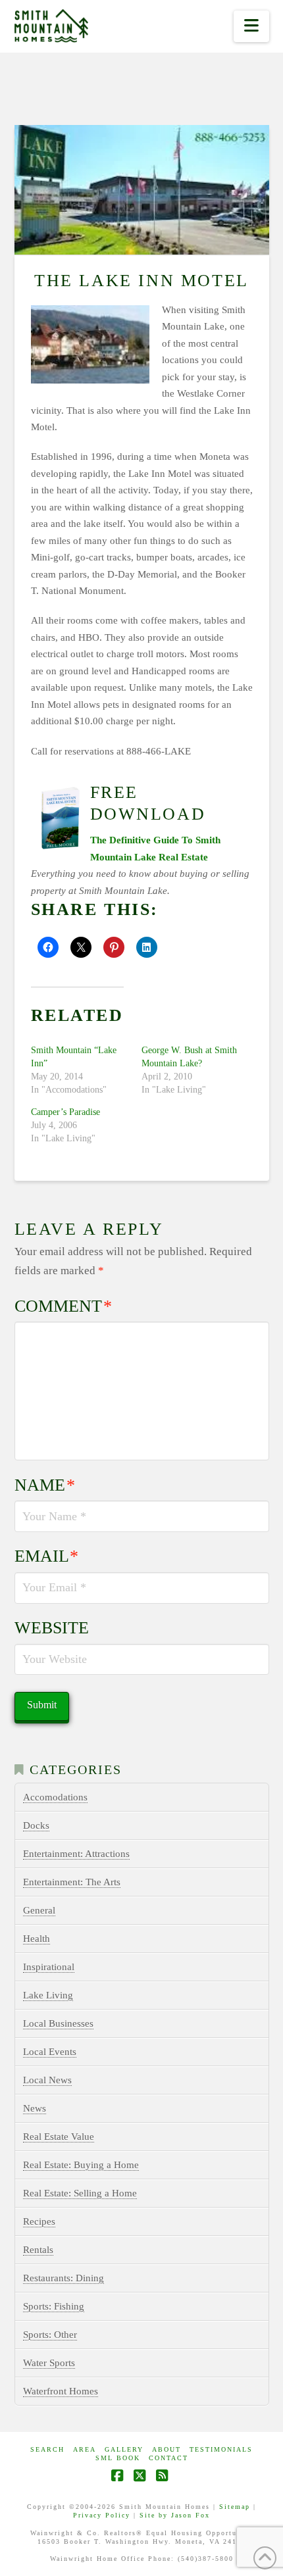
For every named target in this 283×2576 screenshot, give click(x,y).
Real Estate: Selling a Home (80, 2193)
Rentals (38, 2250)
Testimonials (221, 2449)
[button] (251, 26)
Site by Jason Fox (175, 2515)
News (35, 2108)
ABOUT (167, 2449)
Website (52, 1628)
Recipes (39, 2221)
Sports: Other (50, 2335)
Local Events (50, 2052)
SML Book (118, 2458)
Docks (36, 1825)
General (39, 1910)
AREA (85, 2449)
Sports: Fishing (54, 2306)
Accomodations (55, 1797)
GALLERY (124, 2449)
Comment (64, 1306)
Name (45, 1485)
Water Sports (49, 2363)
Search (47, 2449)
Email (47, 1556)
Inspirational (49, 1967)
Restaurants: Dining (64, 2278)
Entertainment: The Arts (72, 1882)
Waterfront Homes (61, 2391)
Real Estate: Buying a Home (81, 2165)
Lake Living (48, 1995)
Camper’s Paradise (65, 1112)
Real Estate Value (59, 2137)
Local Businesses (58, 2023)
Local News (47, 2080)
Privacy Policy (102, 2515)
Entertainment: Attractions (76, 1854)
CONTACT (168, 2458)
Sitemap (235, 2507)
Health (37, 1939)
